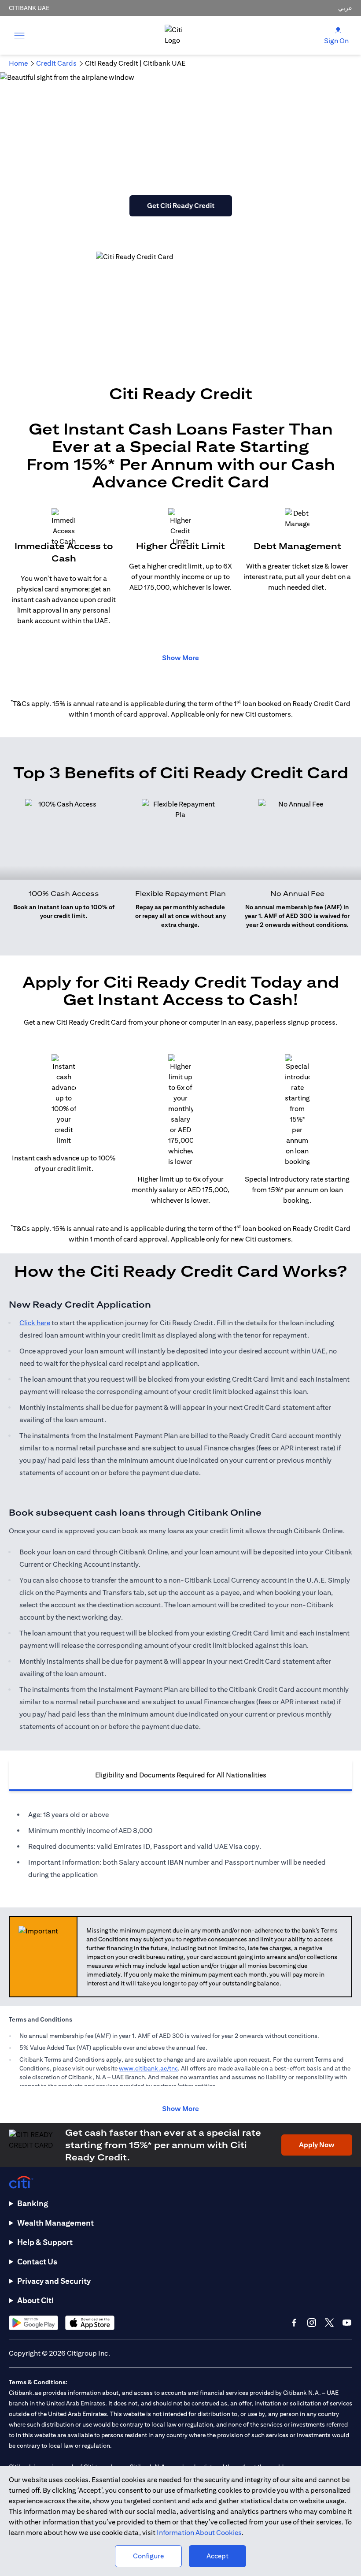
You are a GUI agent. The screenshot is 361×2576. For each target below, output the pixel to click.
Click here (35, 1323)
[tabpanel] (180, 1845)
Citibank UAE (29, 8)
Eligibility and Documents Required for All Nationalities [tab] (181, 1775)
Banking (33, 2203)
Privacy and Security (54, 2281)
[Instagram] (312, 2323)
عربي (345, 8)
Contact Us (37, 2262)
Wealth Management (55, 2223)
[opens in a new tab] (33, 2323)
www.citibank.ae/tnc (148, 2068)
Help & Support (45, 2242)
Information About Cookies (199, 2533)
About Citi (35, 2300)
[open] (19, 35)
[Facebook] (294, 2323)
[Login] (338, 30)
